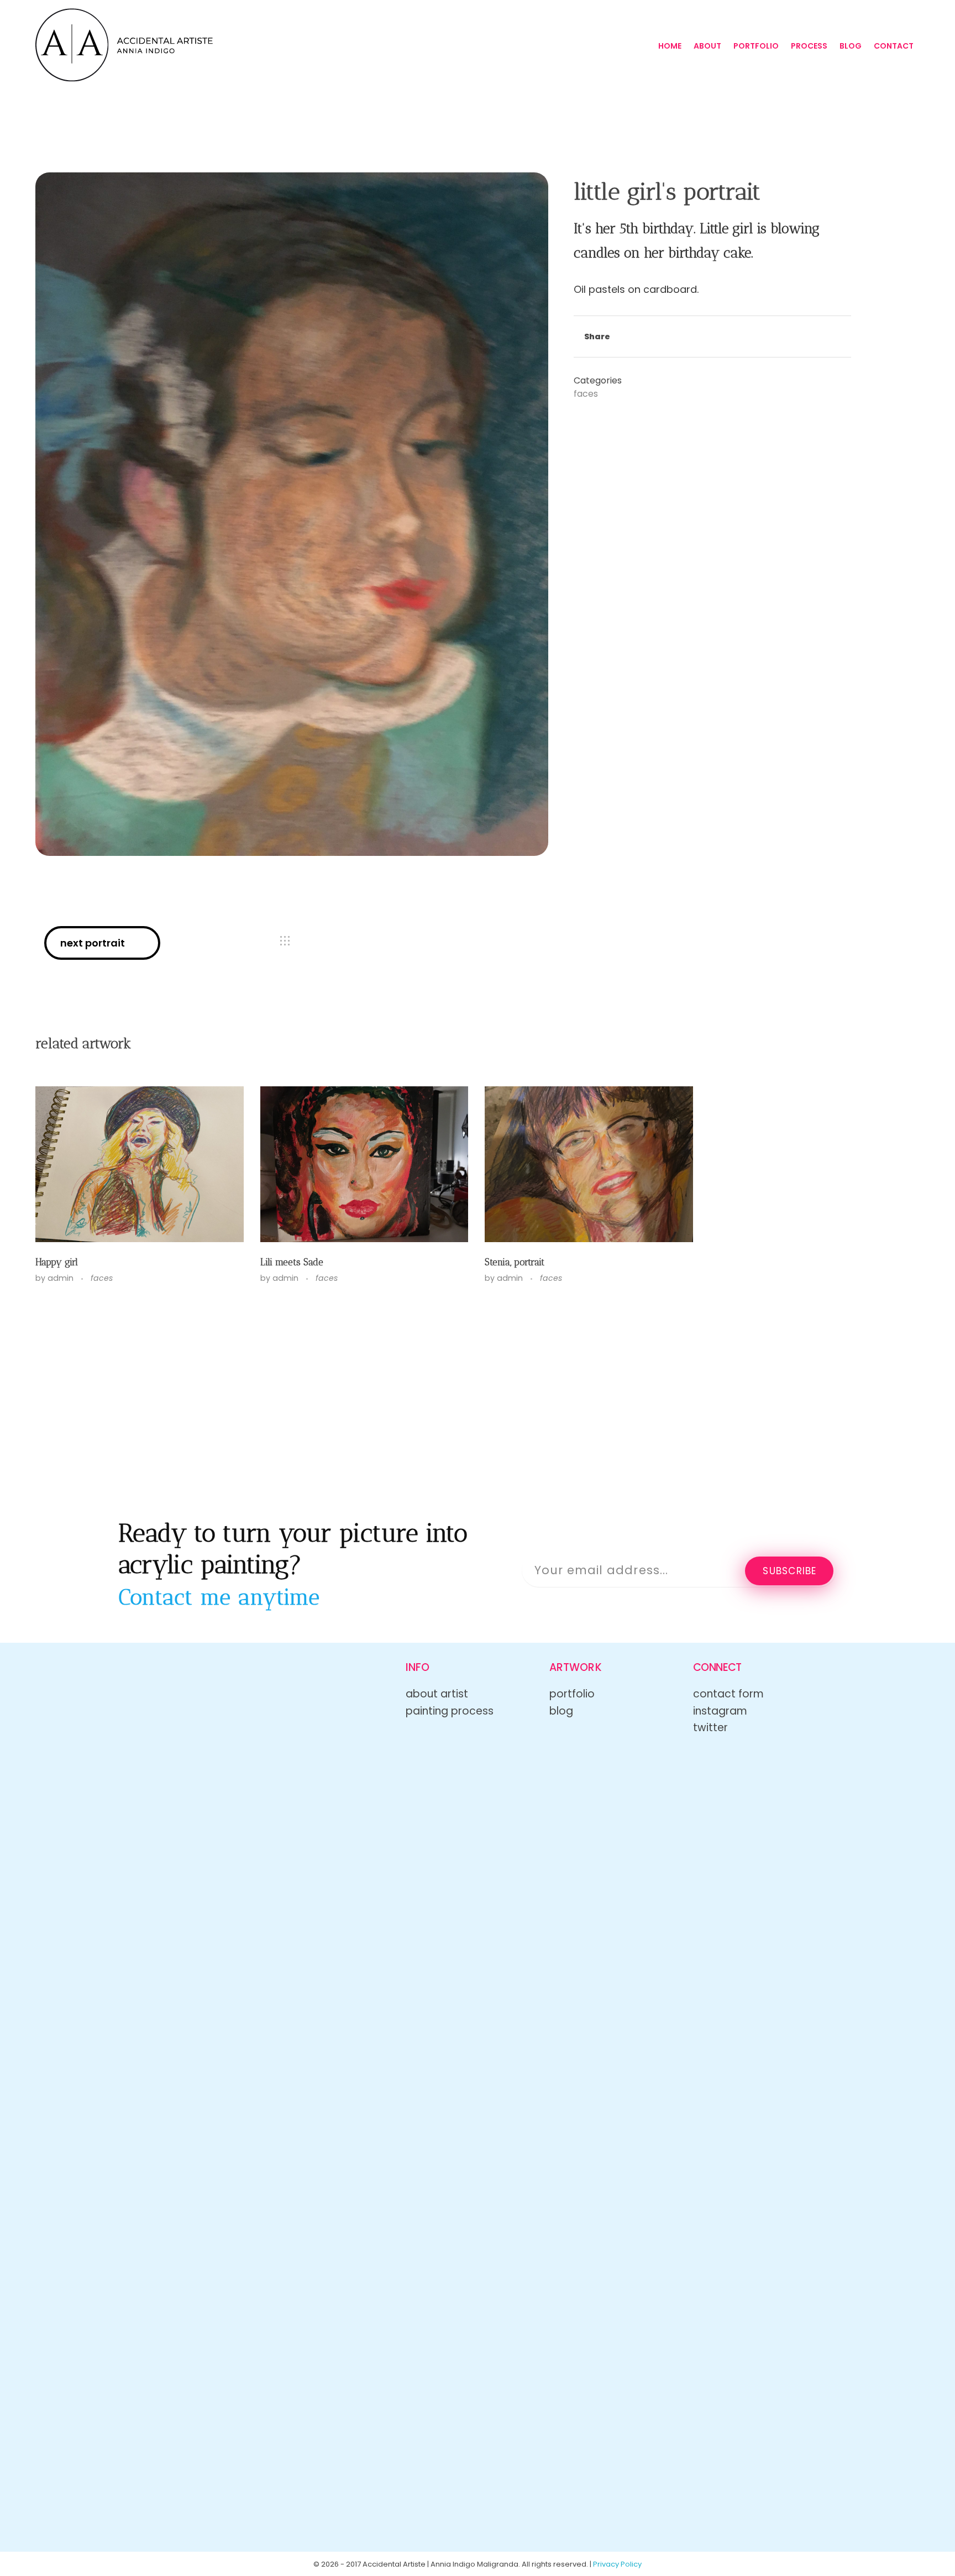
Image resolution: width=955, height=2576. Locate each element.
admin (62, 1278)
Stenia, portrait (515, 1262)
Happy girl (57, 1262)
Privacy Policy (617, 2564)
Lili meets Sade (292, 1262)
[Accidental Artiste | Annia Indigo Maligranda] (124, 45)
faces (586, 394)
